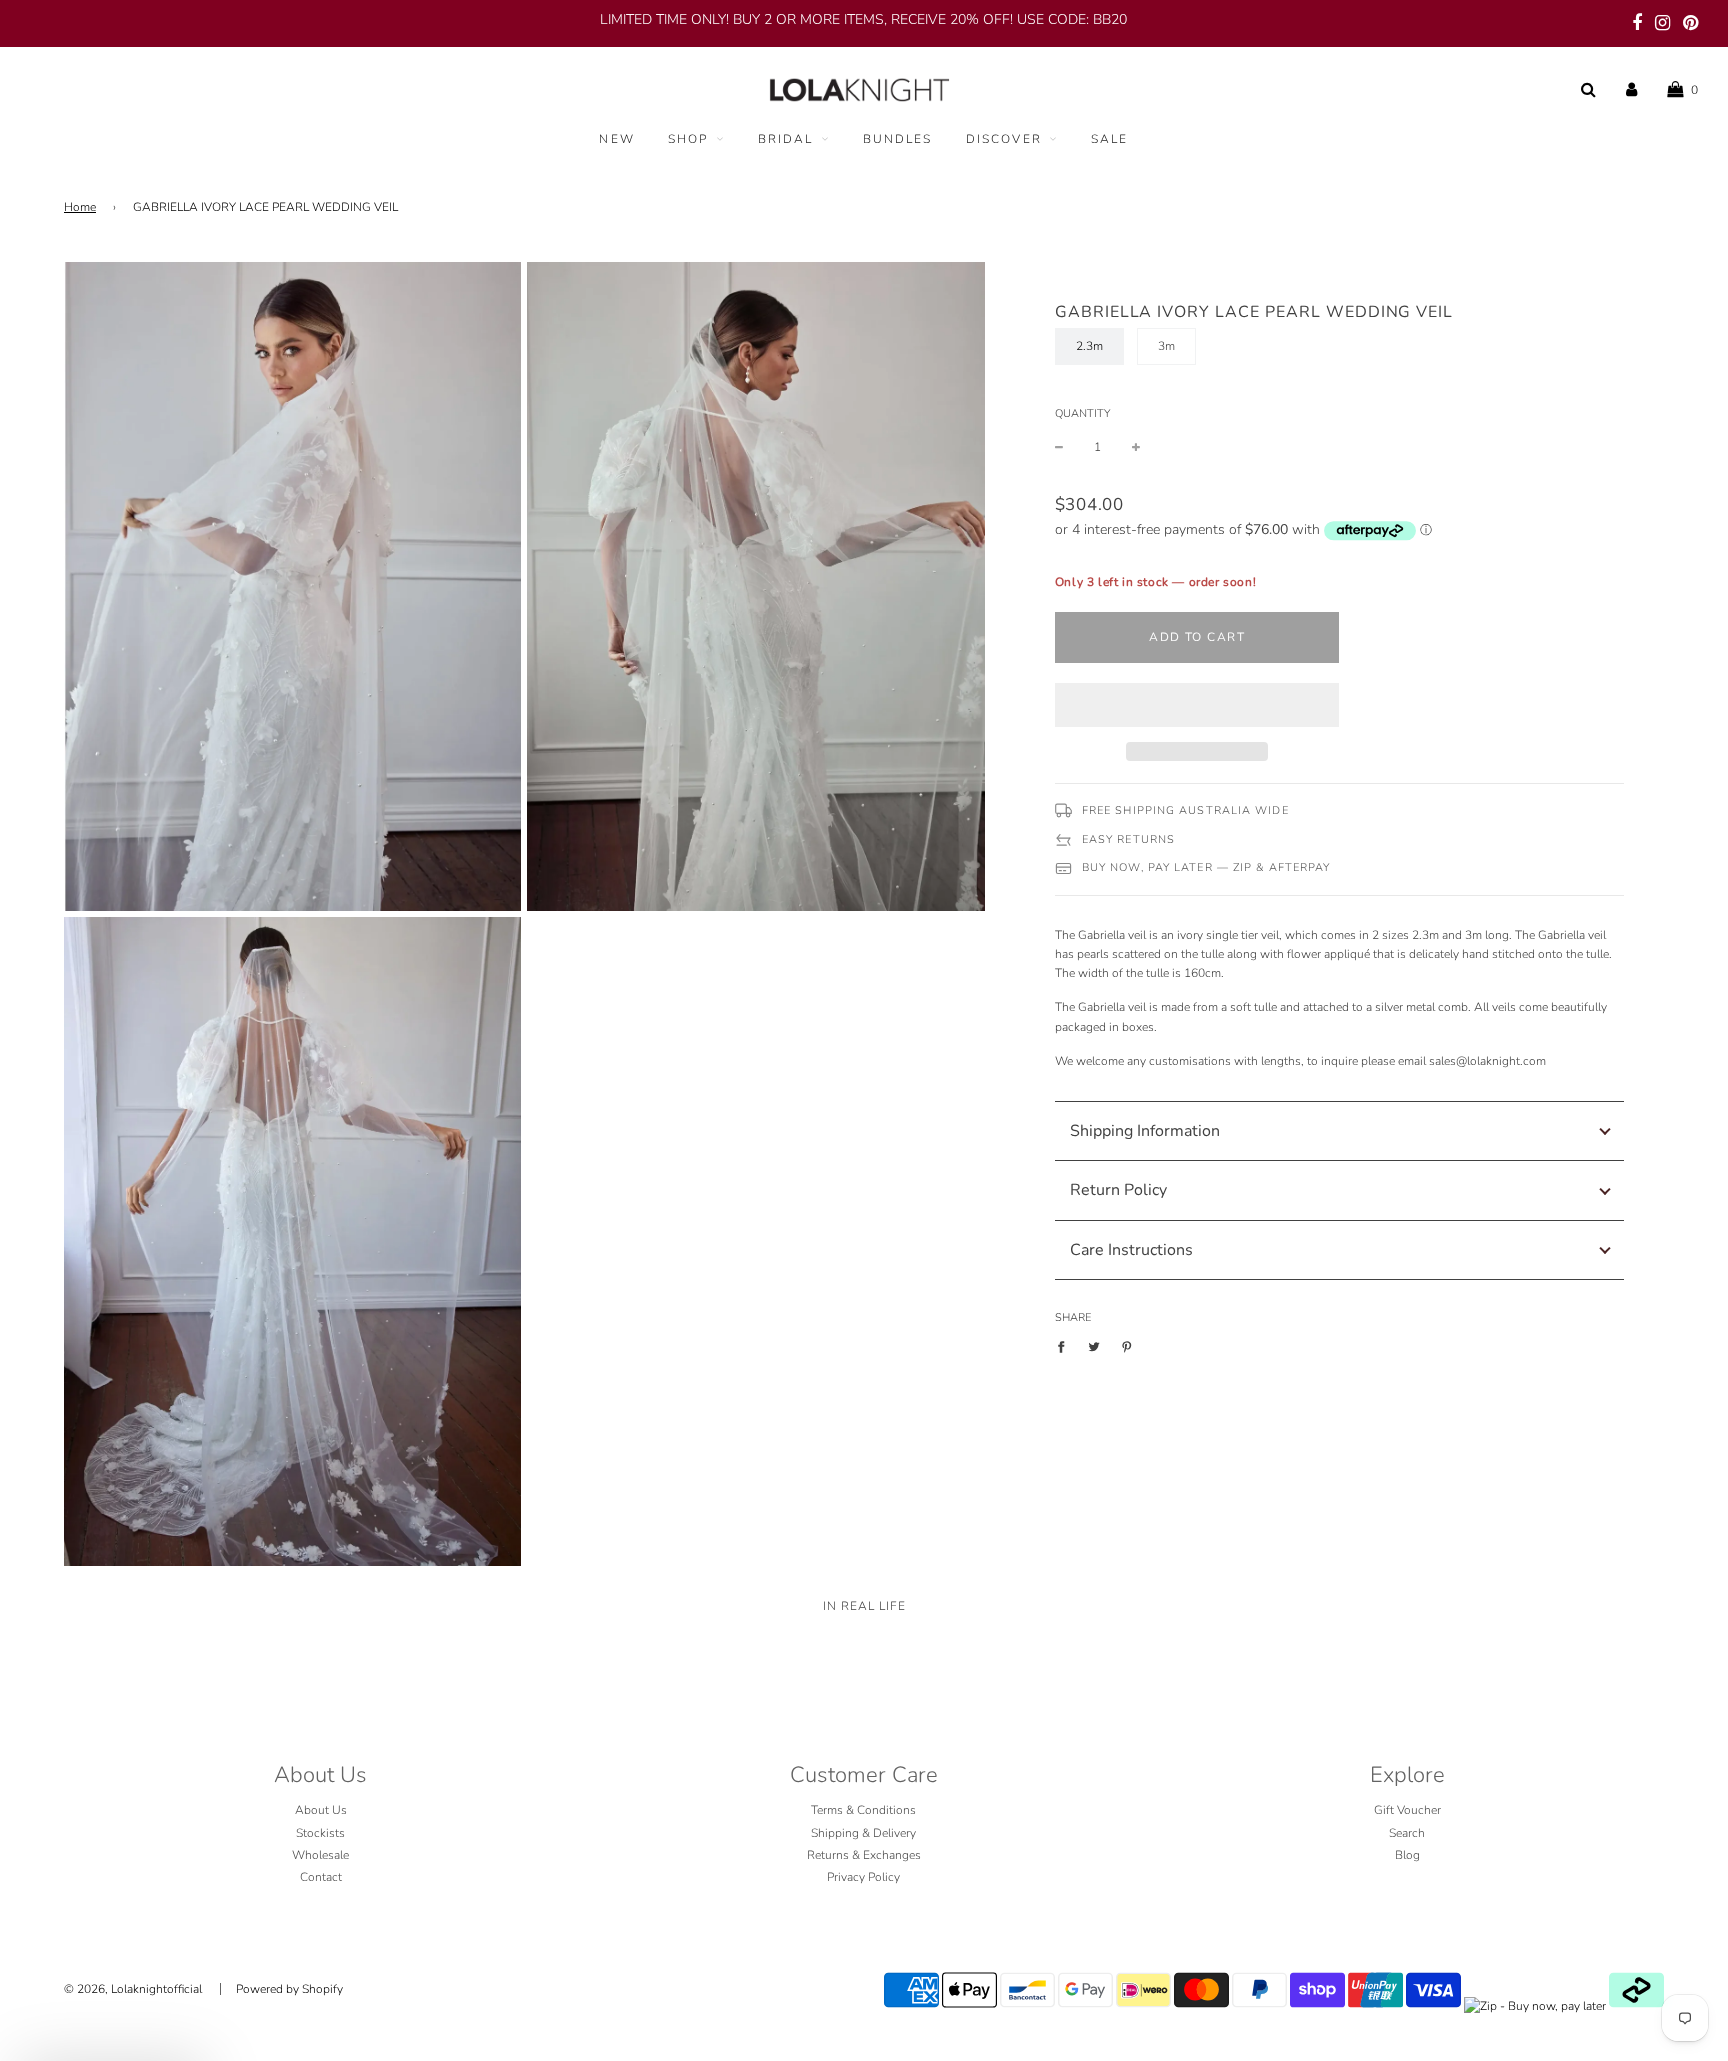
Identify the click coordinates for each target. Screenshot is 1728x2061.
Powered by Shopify (289, 1989)
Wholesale (320, 1855)
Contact (321, 1877)
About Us (321, 1810)
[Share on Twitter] (1094, 1346)
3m (1166, 346)
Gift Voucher (1407, 1810)
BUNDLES (898, 139)
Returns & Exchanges (864, 1855)
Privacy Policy (863, 1877)
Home (80, 207)
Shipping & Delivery (863, 1833)
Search (1407, 1833)
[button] (1197, 705)
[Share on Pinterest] (1127, 1346)
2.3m (1089, 346)
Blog (1407, 1855)
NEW (616, 139)
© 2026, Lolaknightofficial (133, 1989)
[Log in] (1631, 90)
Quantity (1082, 413)
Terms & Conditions (863, 1810)
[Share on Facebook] (1065, 1346)
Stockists (320, 1833)
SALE (1110, 139)
